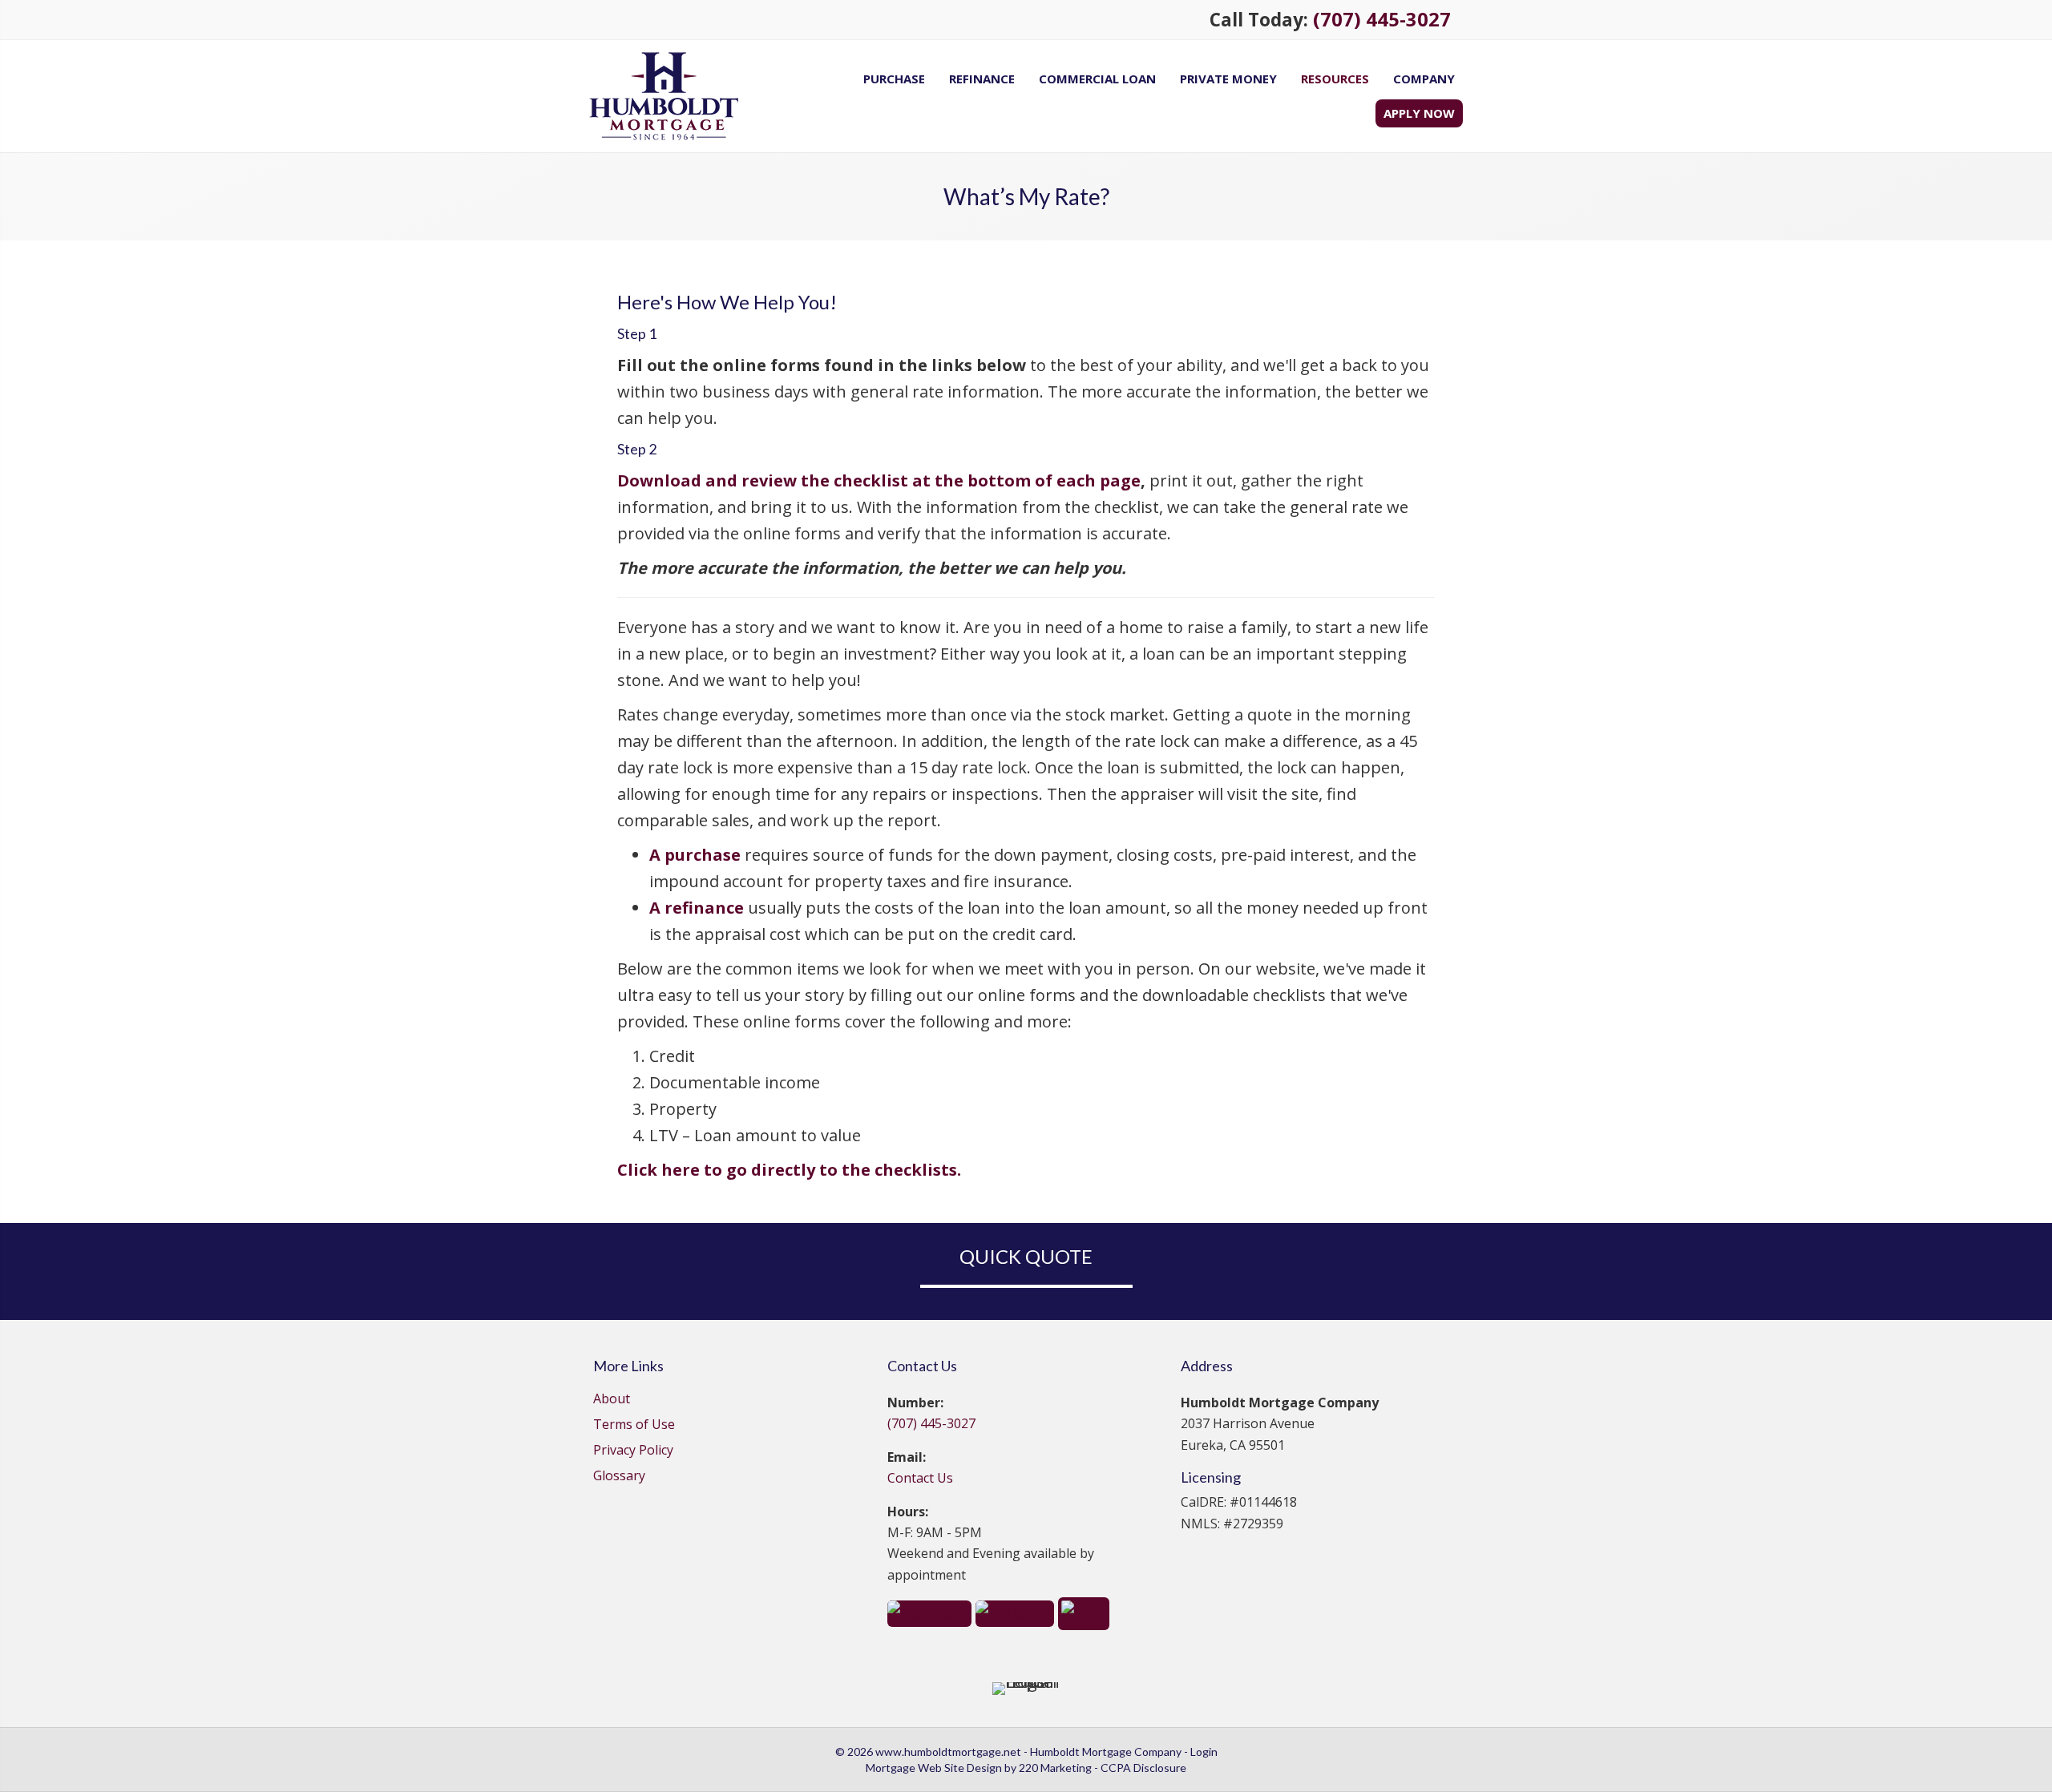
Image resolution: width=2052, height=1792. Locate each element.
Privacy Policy (633, 1451)
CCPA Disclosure (1143, 1768)
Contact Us (920, 1478)
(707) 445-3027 (1382, 19)
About (612, 1400)
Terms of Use (634, 1425)
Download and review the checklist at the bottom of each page (879, 480)
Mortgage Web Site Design (934, 1768)
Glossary (619, 1477)
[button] (929, 1612)
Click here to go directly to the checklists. (791, 1170)
